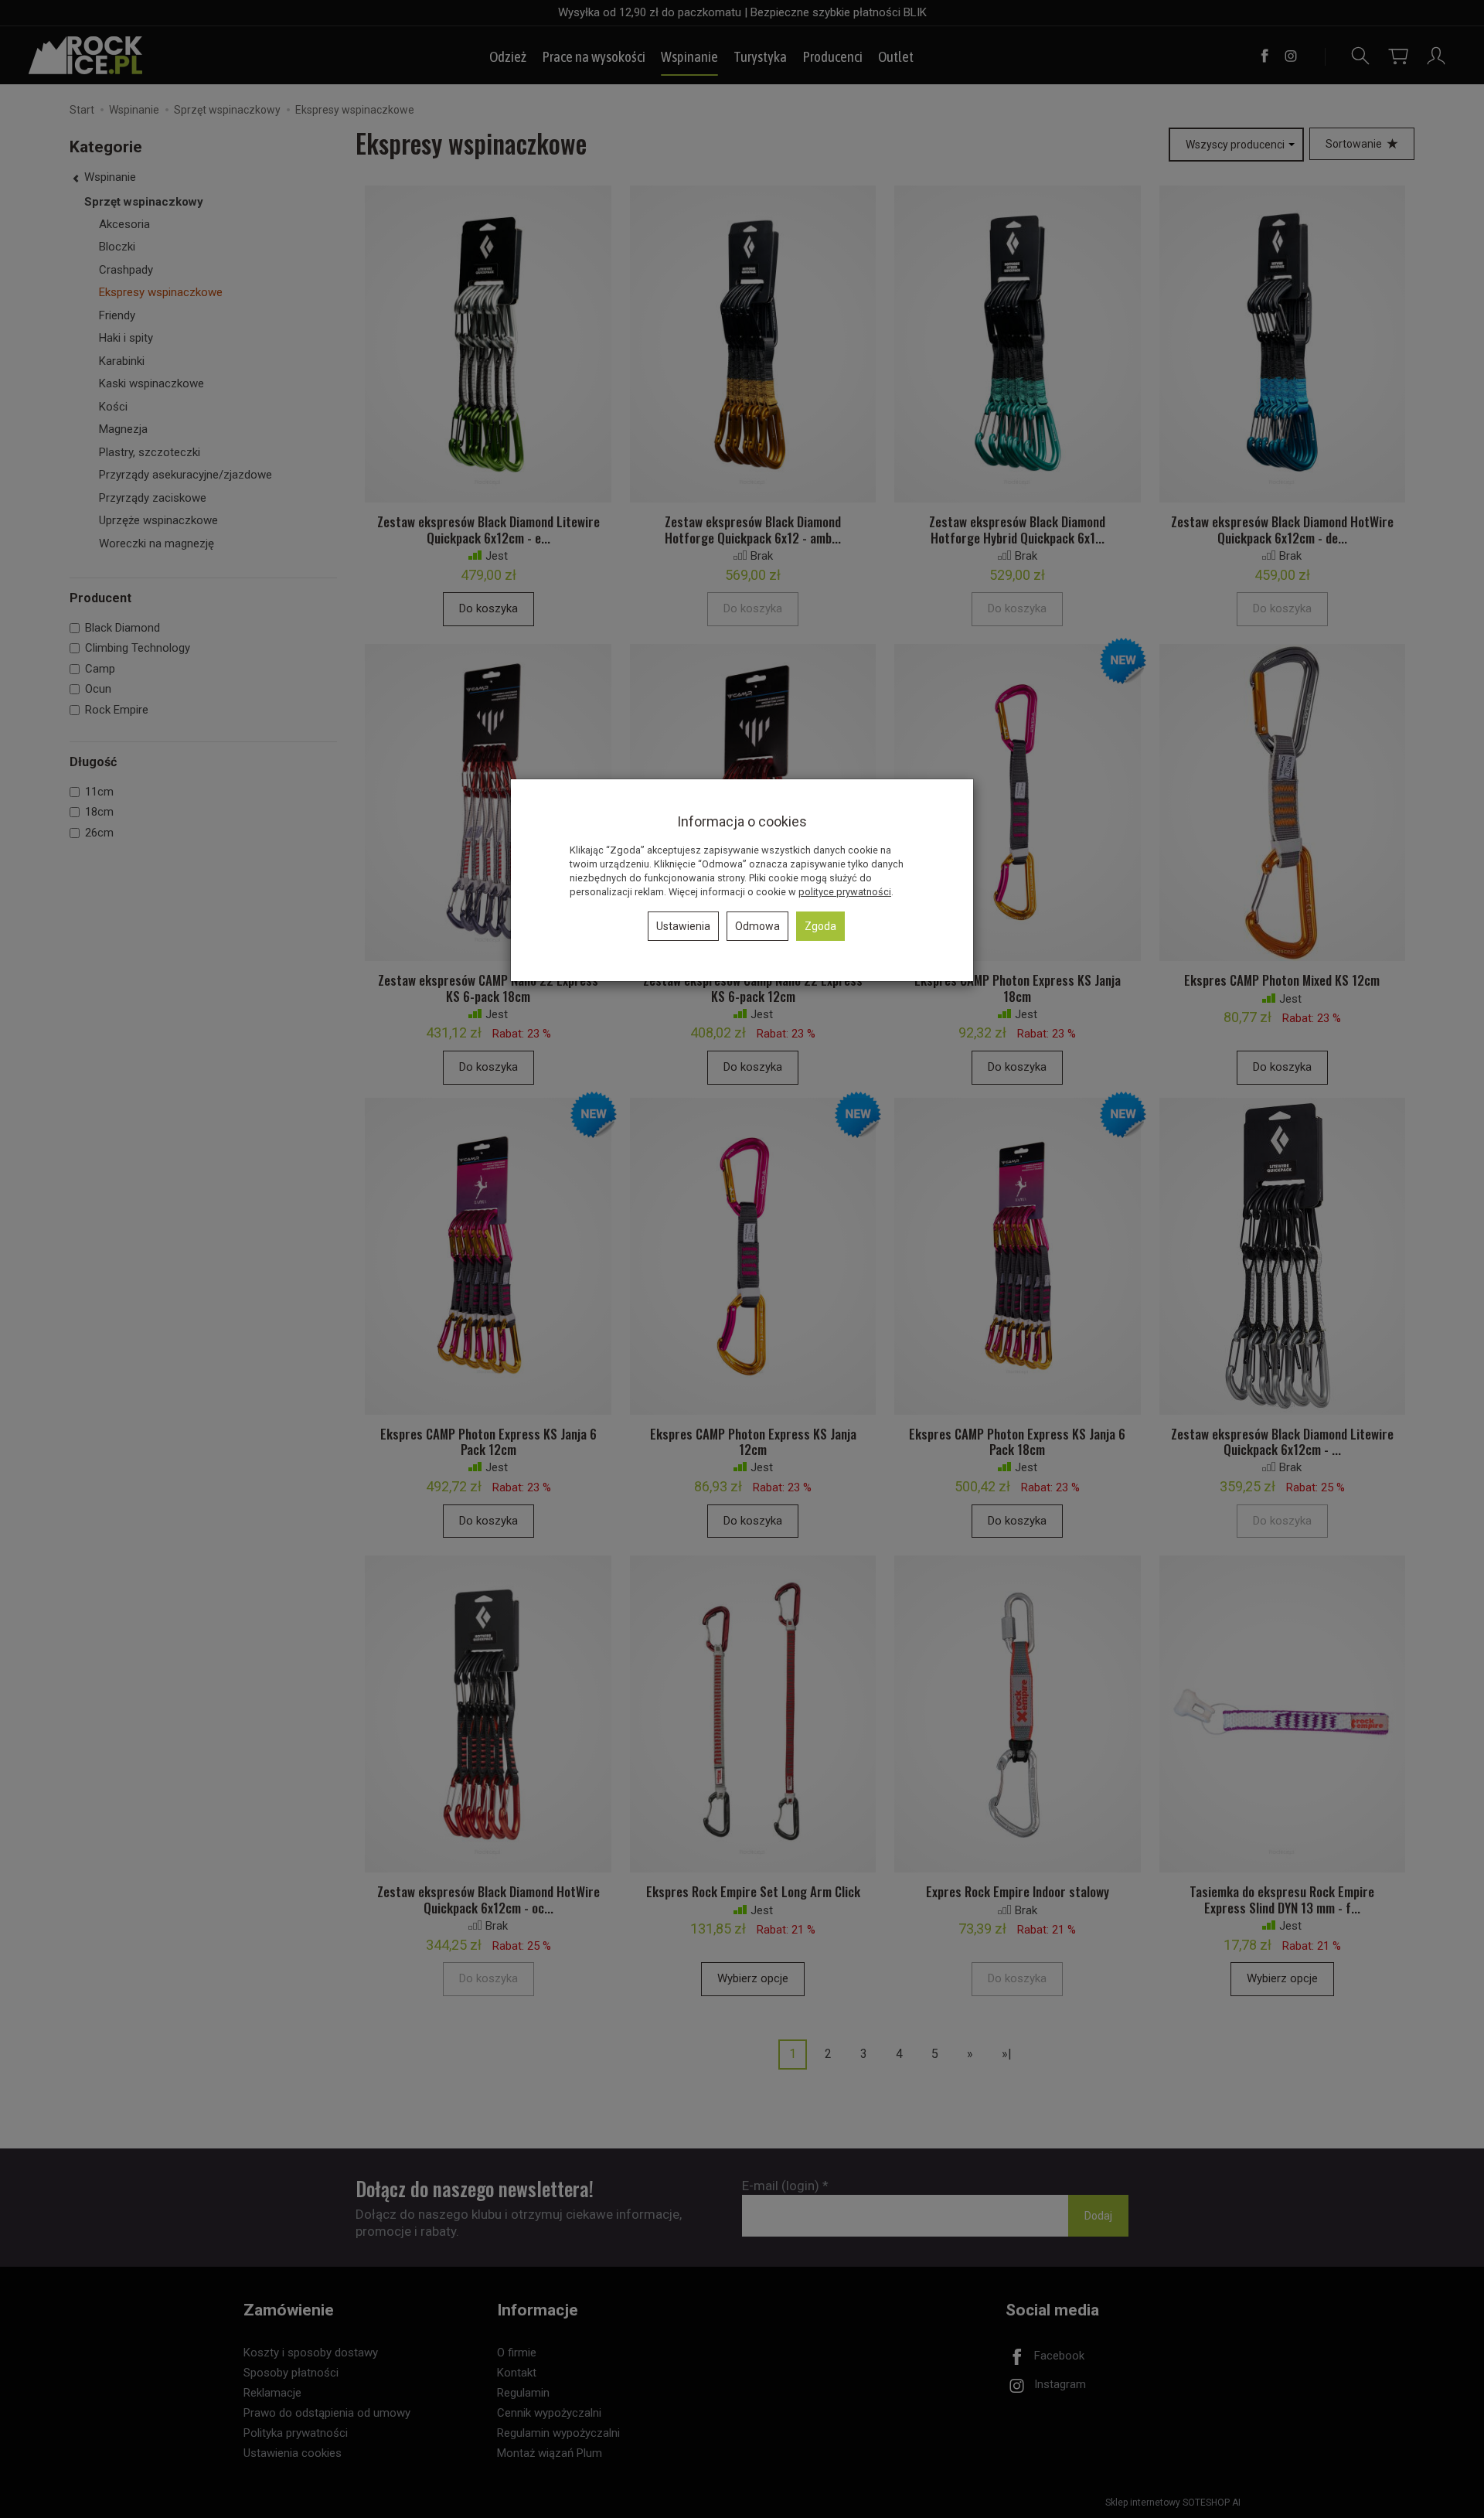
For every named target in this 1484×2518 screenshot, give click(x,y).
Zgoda (820, 926)
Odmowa (757, 926)
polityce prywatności (845, 892)
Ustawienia (683, 926)
